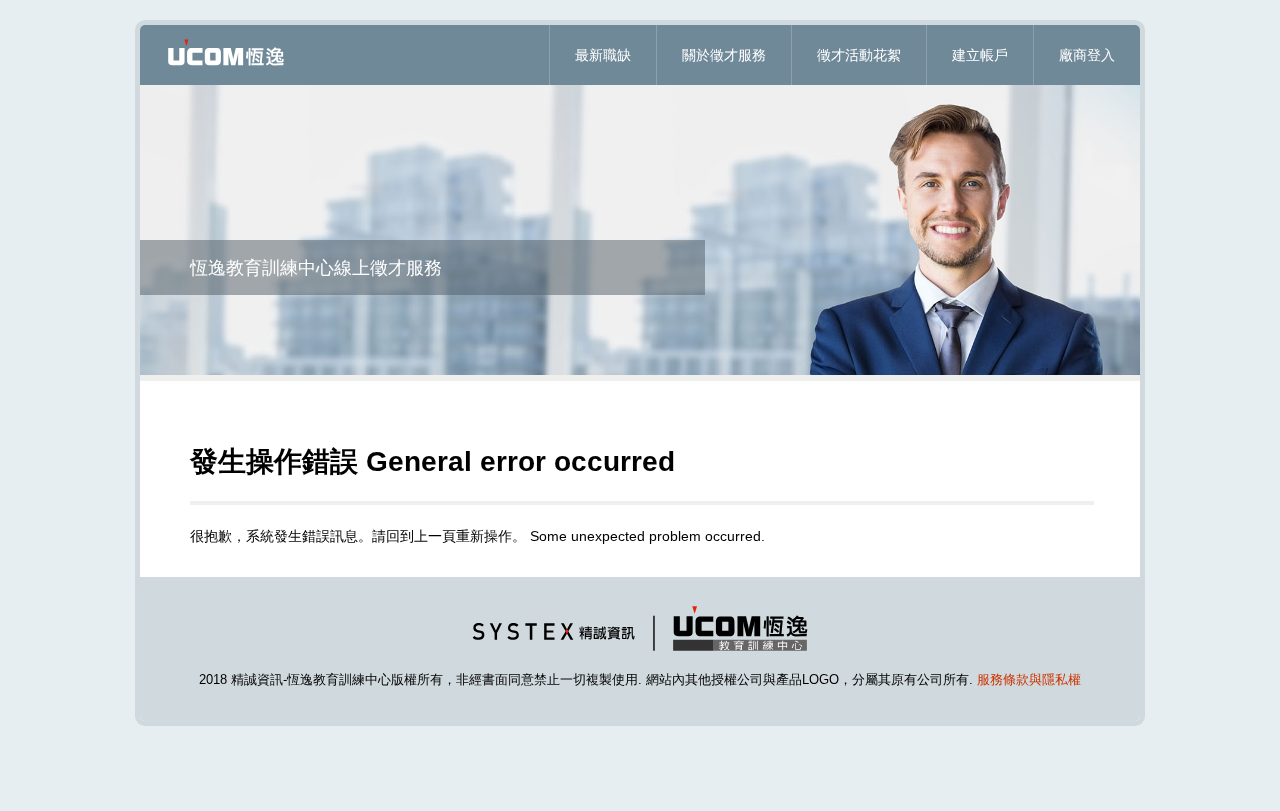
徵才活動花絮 (859, 55)
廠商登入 (1087, 55)
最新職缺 (603, 55)
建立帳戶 (980, 55)
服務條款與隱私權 (1029, 679)
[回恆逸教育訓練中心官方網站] (640, 655)
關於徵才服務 (724, 55)
